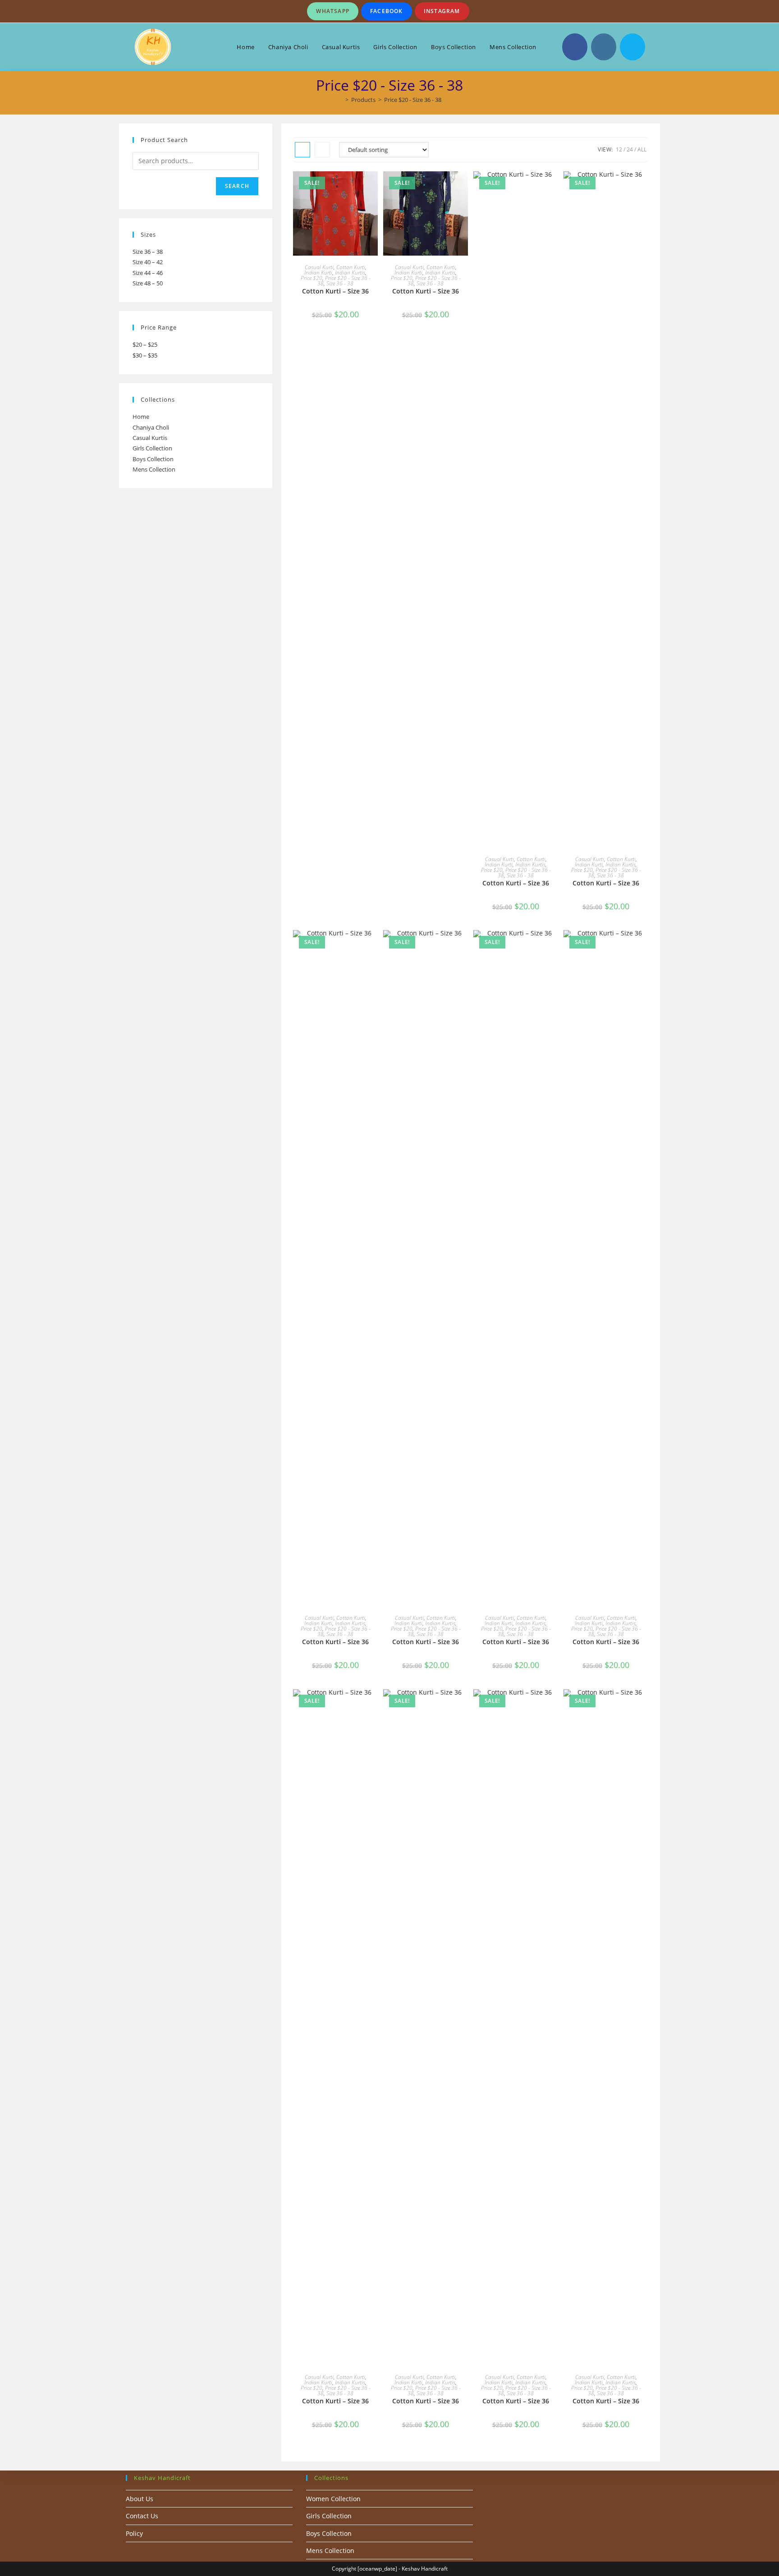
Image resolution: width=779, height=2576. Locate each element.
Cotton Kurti (351, 267)
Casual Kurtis (150, 438)
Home (141, 417)
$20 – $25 (145, 344)
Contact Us (142, 2516)
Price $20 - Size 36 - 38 (413, 100)
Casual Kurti (319, 267)
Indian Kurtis (350, 273)
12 (619, 149)
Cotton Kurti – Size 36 (335, 291)
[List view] (322, 150)
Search (237, 186)
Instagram (442, 11)
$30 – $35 (145, 355)
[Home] (340, 100)
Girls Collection (152, 448)
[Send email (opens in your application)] (632, 47)
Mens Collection (154, 469)
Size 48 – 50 (148, 283)
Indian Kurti (318, 273)
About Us (140, 2499)
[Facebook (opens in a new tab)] (575, 47)
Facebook (387, 11)
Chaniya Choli (151, 427)
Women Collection (333, 2499)
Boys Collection (153, 459)
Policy (134, 2533)
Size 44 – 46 (148, 273)
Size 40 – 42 (148, 262)
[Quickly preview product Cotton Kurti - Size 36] (373, 187)
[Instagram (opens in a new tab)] (604, 47)
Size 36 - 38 (340, 283)
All (642, 149)
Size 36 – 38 (148, 252)
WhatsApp (333, 11)
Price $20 (312, 278)
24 (630, 149)
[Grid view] (302, 150)
